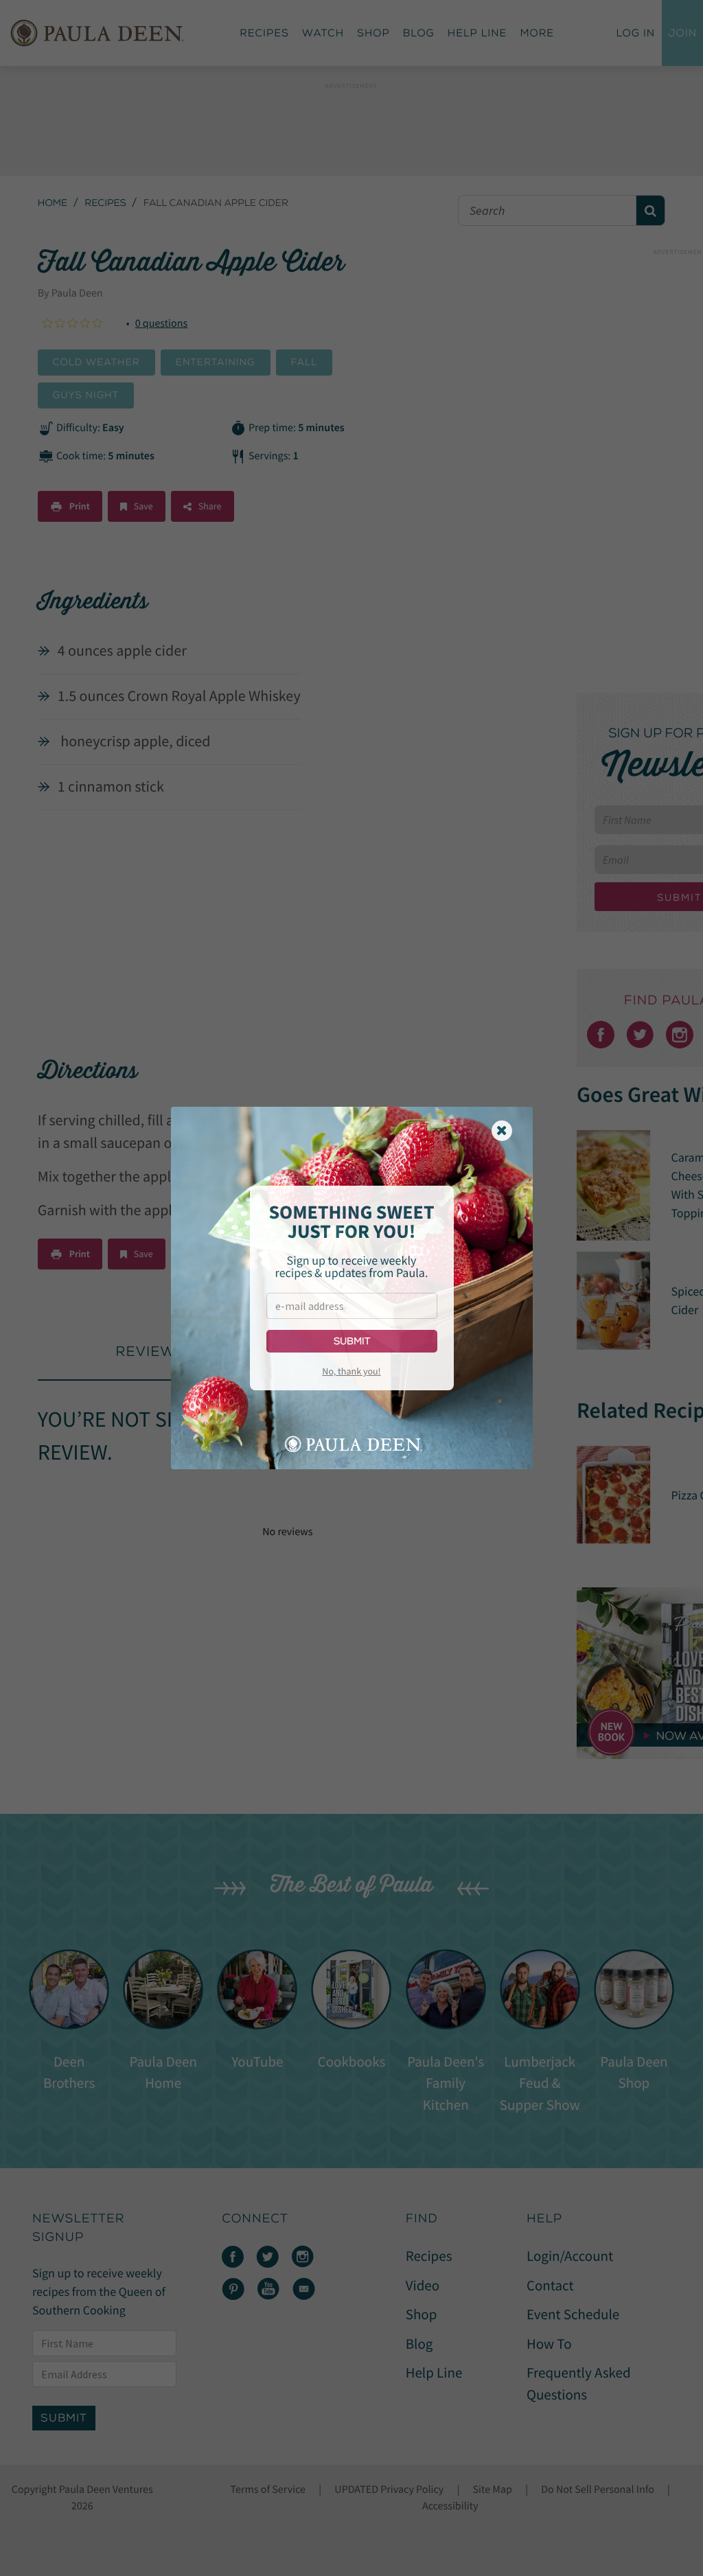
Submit (352, 1341)
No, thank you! (351, 1371)
